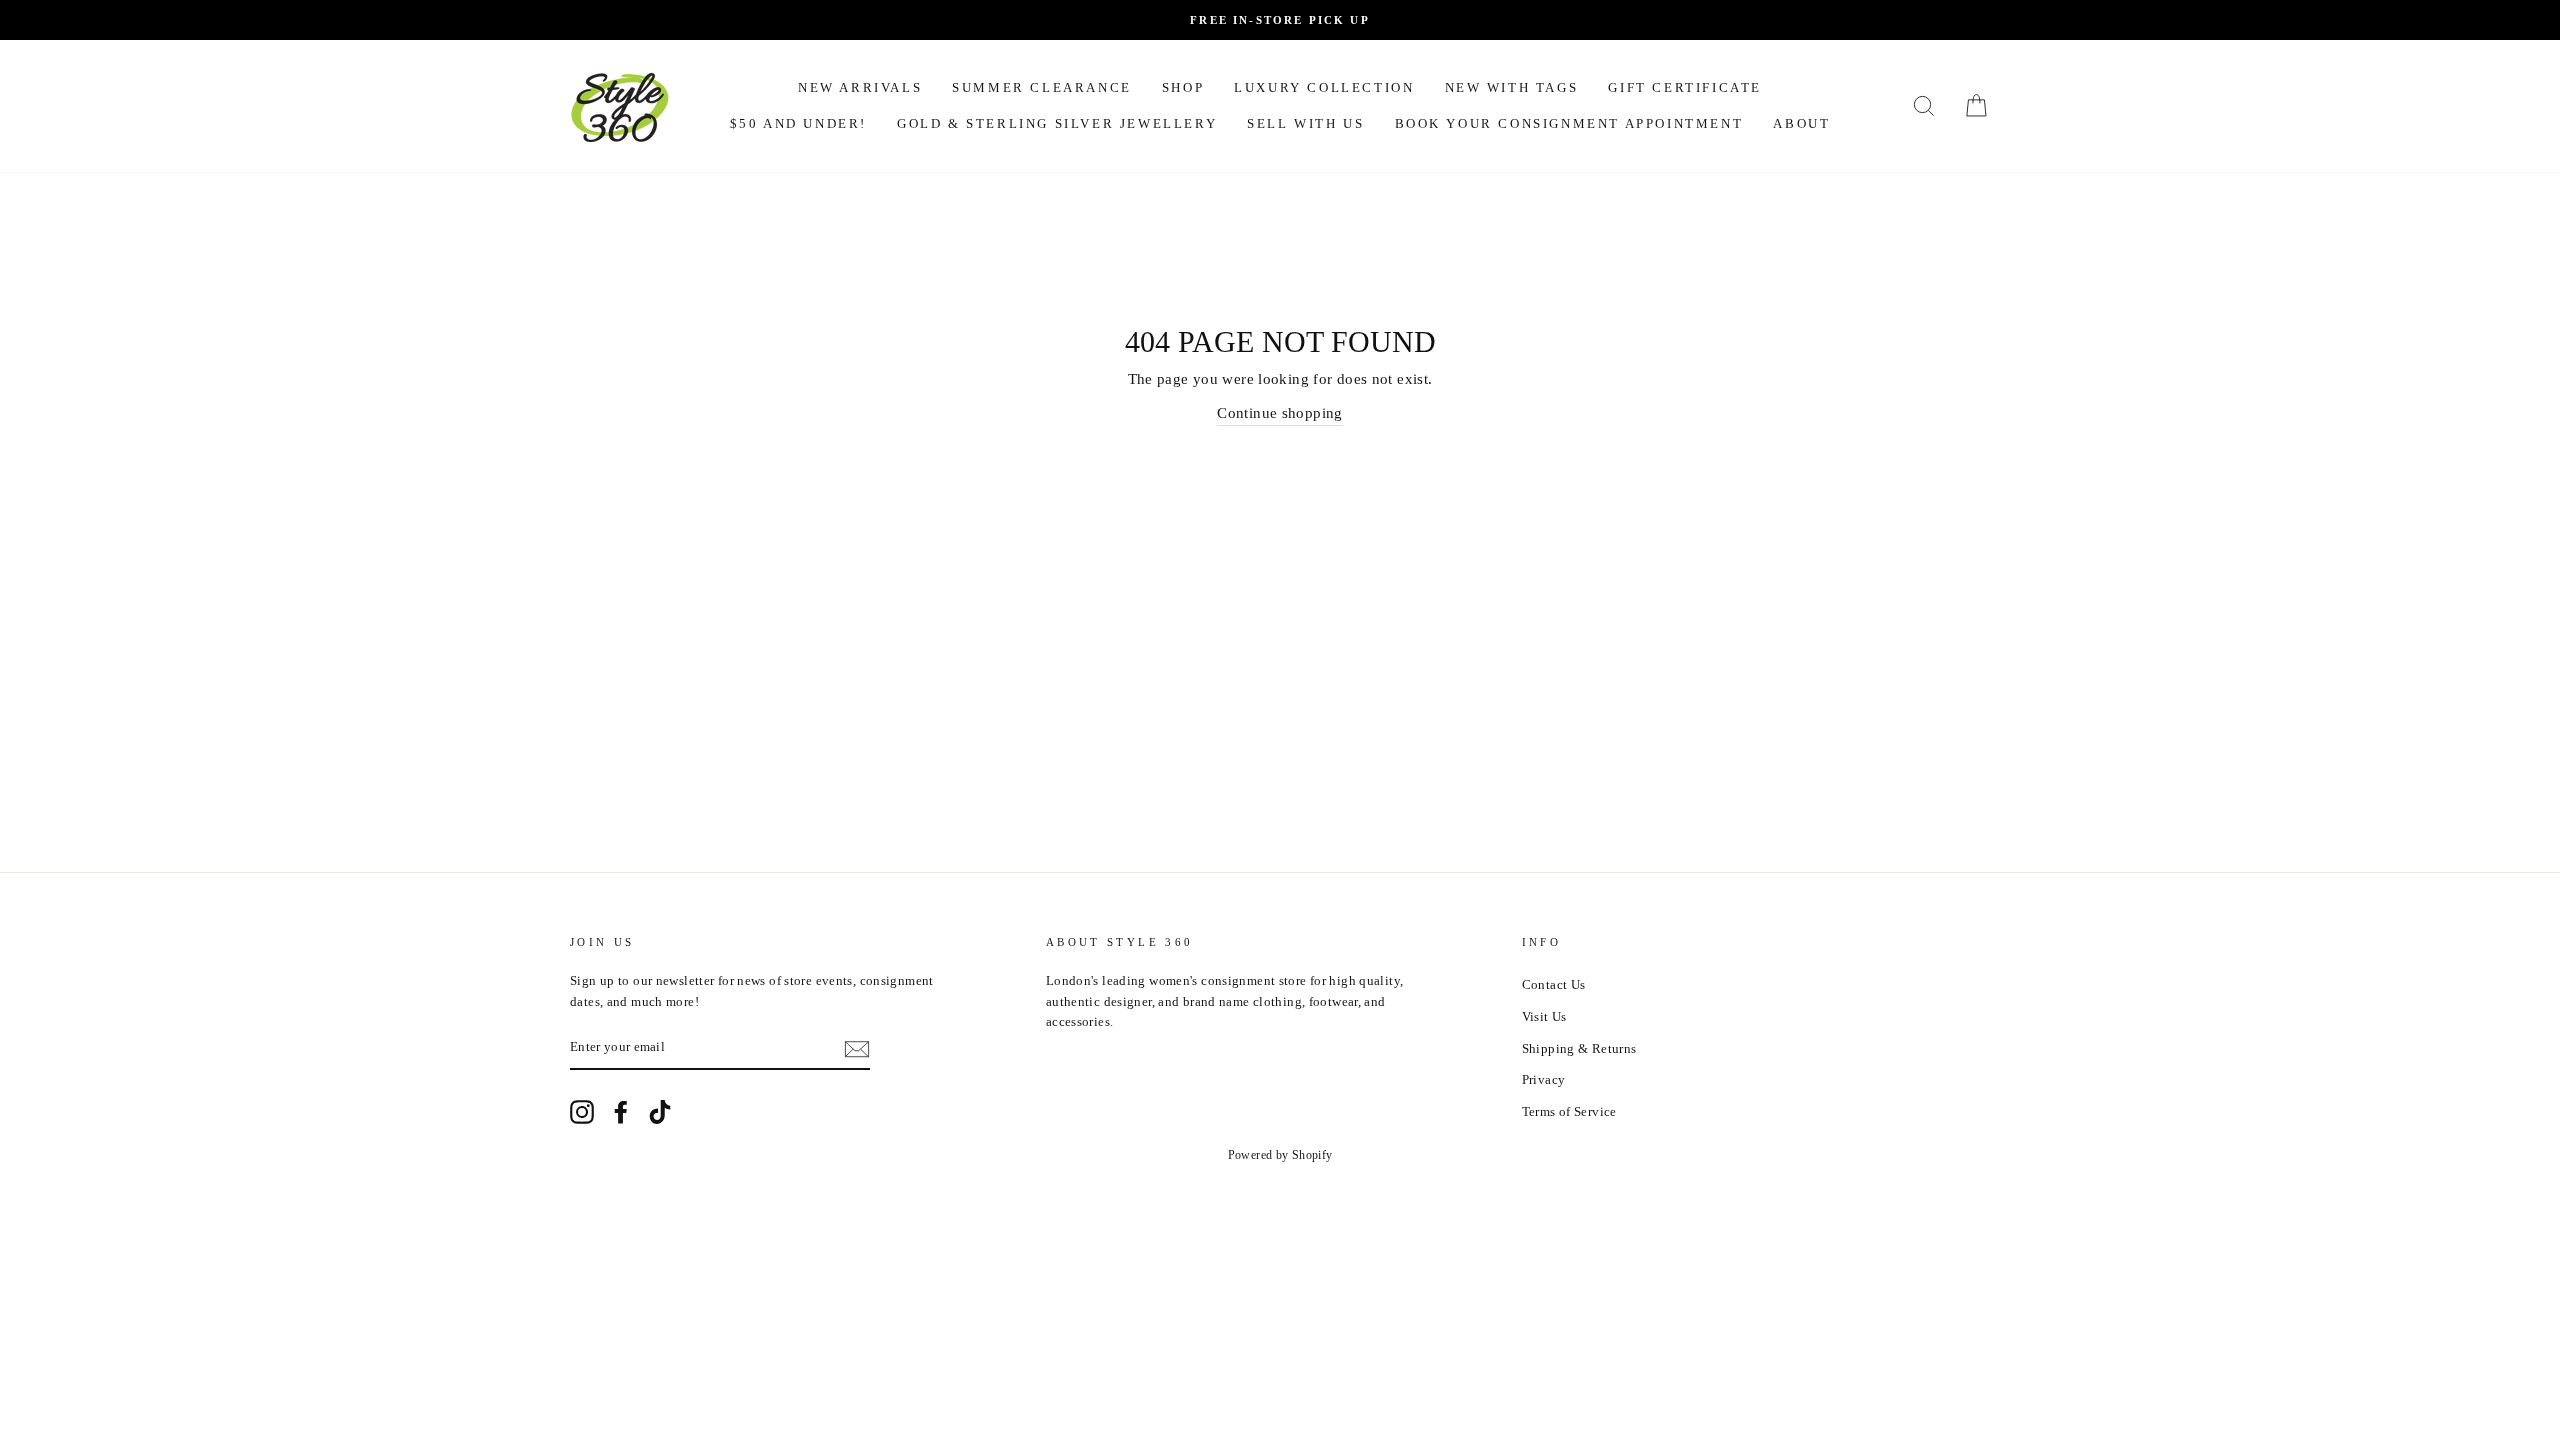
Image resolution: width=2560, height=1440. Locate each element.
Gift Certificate (1685, 87)
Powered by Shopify (1280, 1155)
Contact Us (1554, 985)
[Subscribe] (857, 1049)
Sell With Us (1305, 123)
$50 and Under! (798, 123)
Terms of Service (1569, 1112)
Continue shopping (1279, 413)
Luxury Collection (1324, 87)
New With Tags (1512, 87)
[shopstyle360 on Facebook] (621, 1112)
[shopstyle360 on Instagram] (582, 1112)
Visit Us (1544, 1017)
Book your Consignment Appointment (1569, 123)
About (1801, 123)
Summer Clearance (1042, 87)
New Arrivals (860, 87)
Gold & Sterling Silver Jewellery (1057, 123)
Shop (1183, 87)
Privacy (1544, 1080)
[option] (1280, 20)
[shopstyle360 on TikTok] (660, 1112)
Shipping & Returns (1579, 1049)
